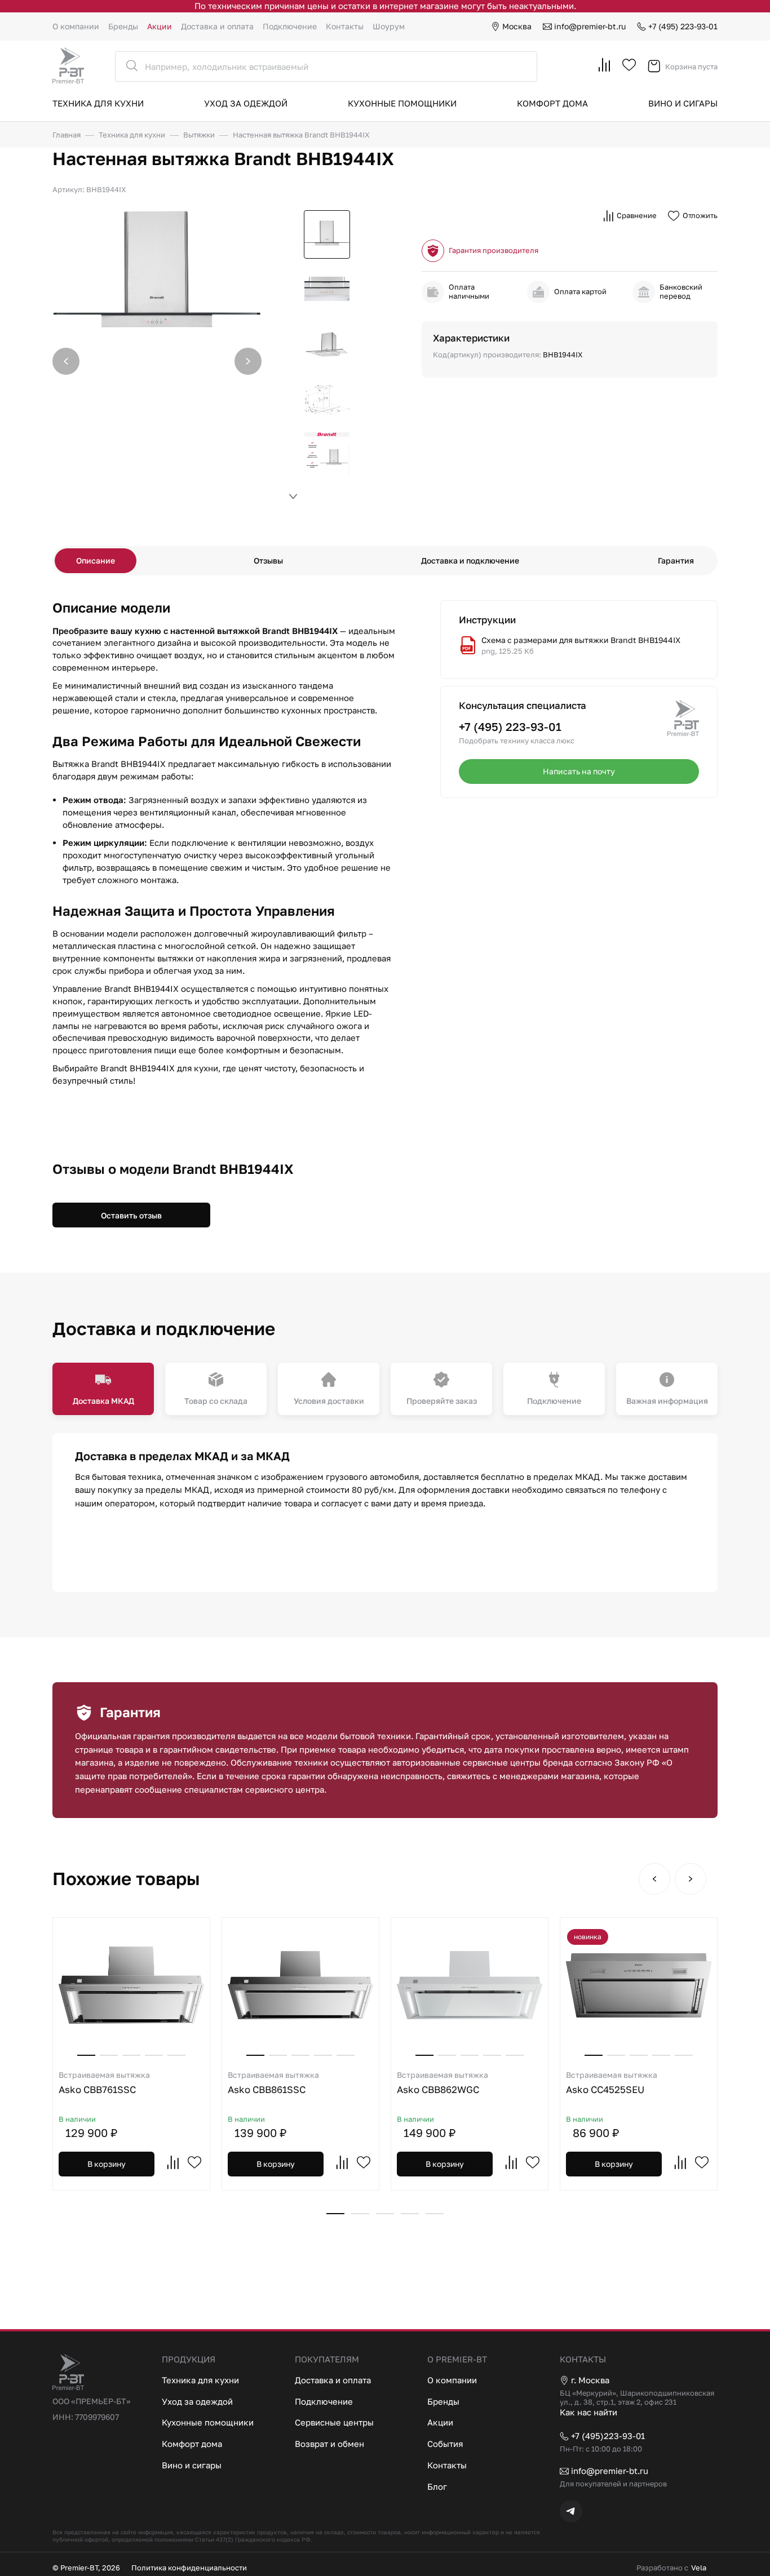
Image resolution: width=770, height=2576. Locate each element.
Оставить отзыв (131, 1215)
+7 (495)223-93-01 (608, 2436)
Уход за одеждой (246, 103)
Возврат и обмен (329, 2444)
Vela (699, 2568)
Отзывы (268, 560)
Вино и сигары (683, 103)
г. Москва (590, 2380)
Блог (437, 2486)
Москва (517, 26)
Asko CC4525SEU (612, 2083)
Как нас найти (588, 2412)
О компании (76, 26)
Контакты (345, 26)
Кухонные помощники (402, 103)
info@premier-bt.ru (590, 26)
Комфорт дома (552, 103)
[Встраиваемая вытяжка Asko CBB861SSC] (300, 1985)
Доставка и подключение (470, 560)
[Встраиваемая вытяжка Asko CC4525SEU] (639, 1985)
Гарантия (676, 560)
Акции (160, 26)
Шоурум (389, 26)
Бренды (123, 26)
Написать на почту (579, 771)
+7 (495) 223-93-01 (683, 26)
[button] (248, 361)
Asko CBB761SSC (104, 2083)
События (445, 2444)
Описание (96, 560)
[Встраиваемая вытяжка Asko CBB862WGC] (470, 1985)
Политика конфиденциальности (189, 2568)
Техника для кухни (98, 103)
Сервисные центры (334, 2422)
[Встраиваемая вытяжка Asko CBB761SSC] (131, 1985)
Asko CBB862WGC (442, 2083)
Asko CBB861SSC (273, 2083)
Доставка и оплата (217, 26)
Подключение (290, 26)
